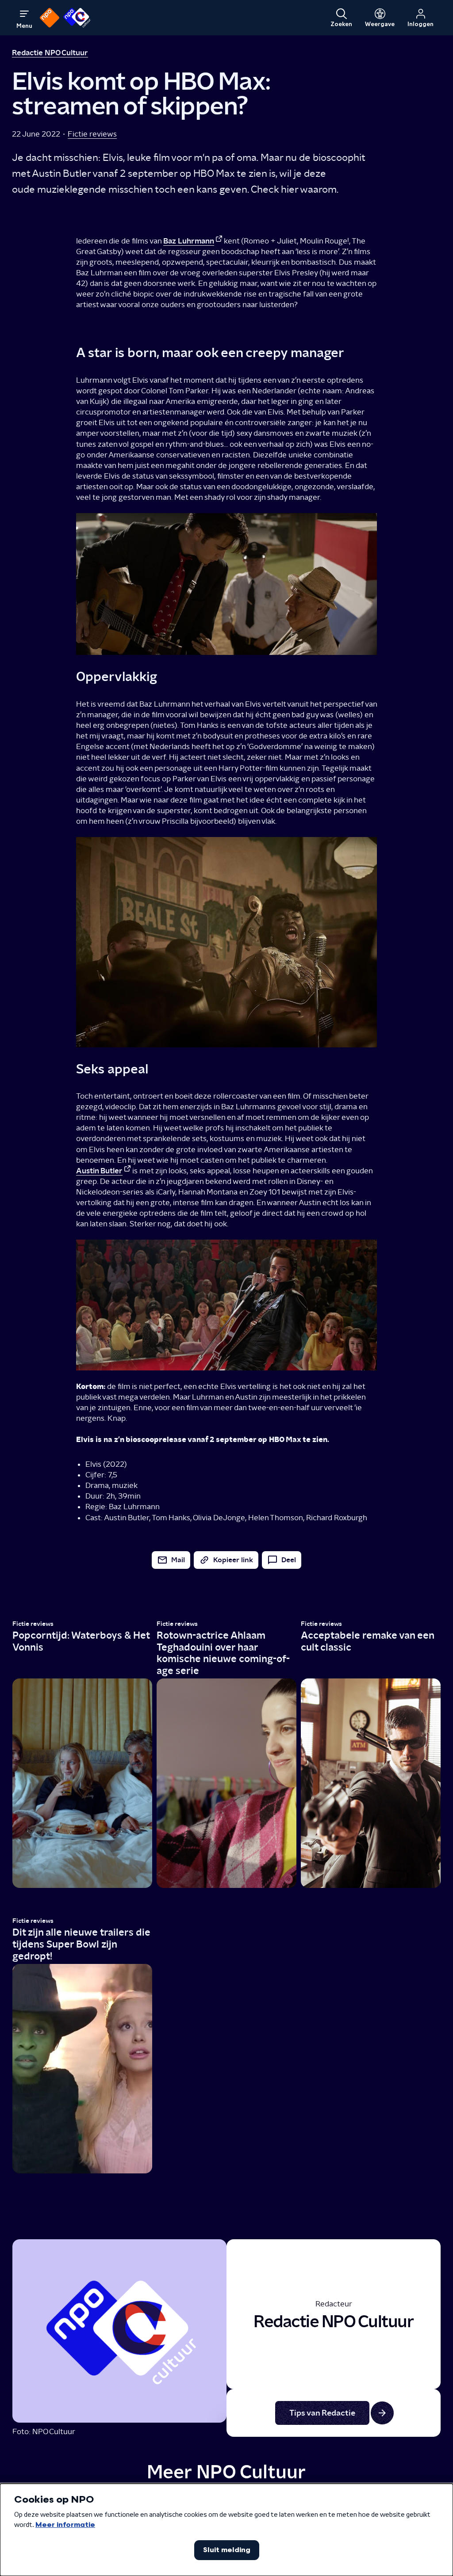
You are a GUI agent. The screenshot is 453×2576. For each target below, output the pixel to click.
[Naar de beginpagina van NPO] (50, 18)
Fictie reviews (92, 134)
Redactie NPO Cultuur (50, 52)
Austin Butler (99, 1170)
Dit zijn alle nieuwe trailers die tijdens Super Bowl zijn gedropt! (81, 1944)
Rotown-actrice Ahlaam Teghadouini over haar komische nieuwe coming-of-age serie (223, 1653)
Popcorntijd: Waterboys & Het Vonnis (81, 1641)
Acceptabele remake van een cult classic (367, 1641)
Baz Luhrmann (189, 241)
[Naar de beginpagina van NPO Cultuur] (77, 18)
